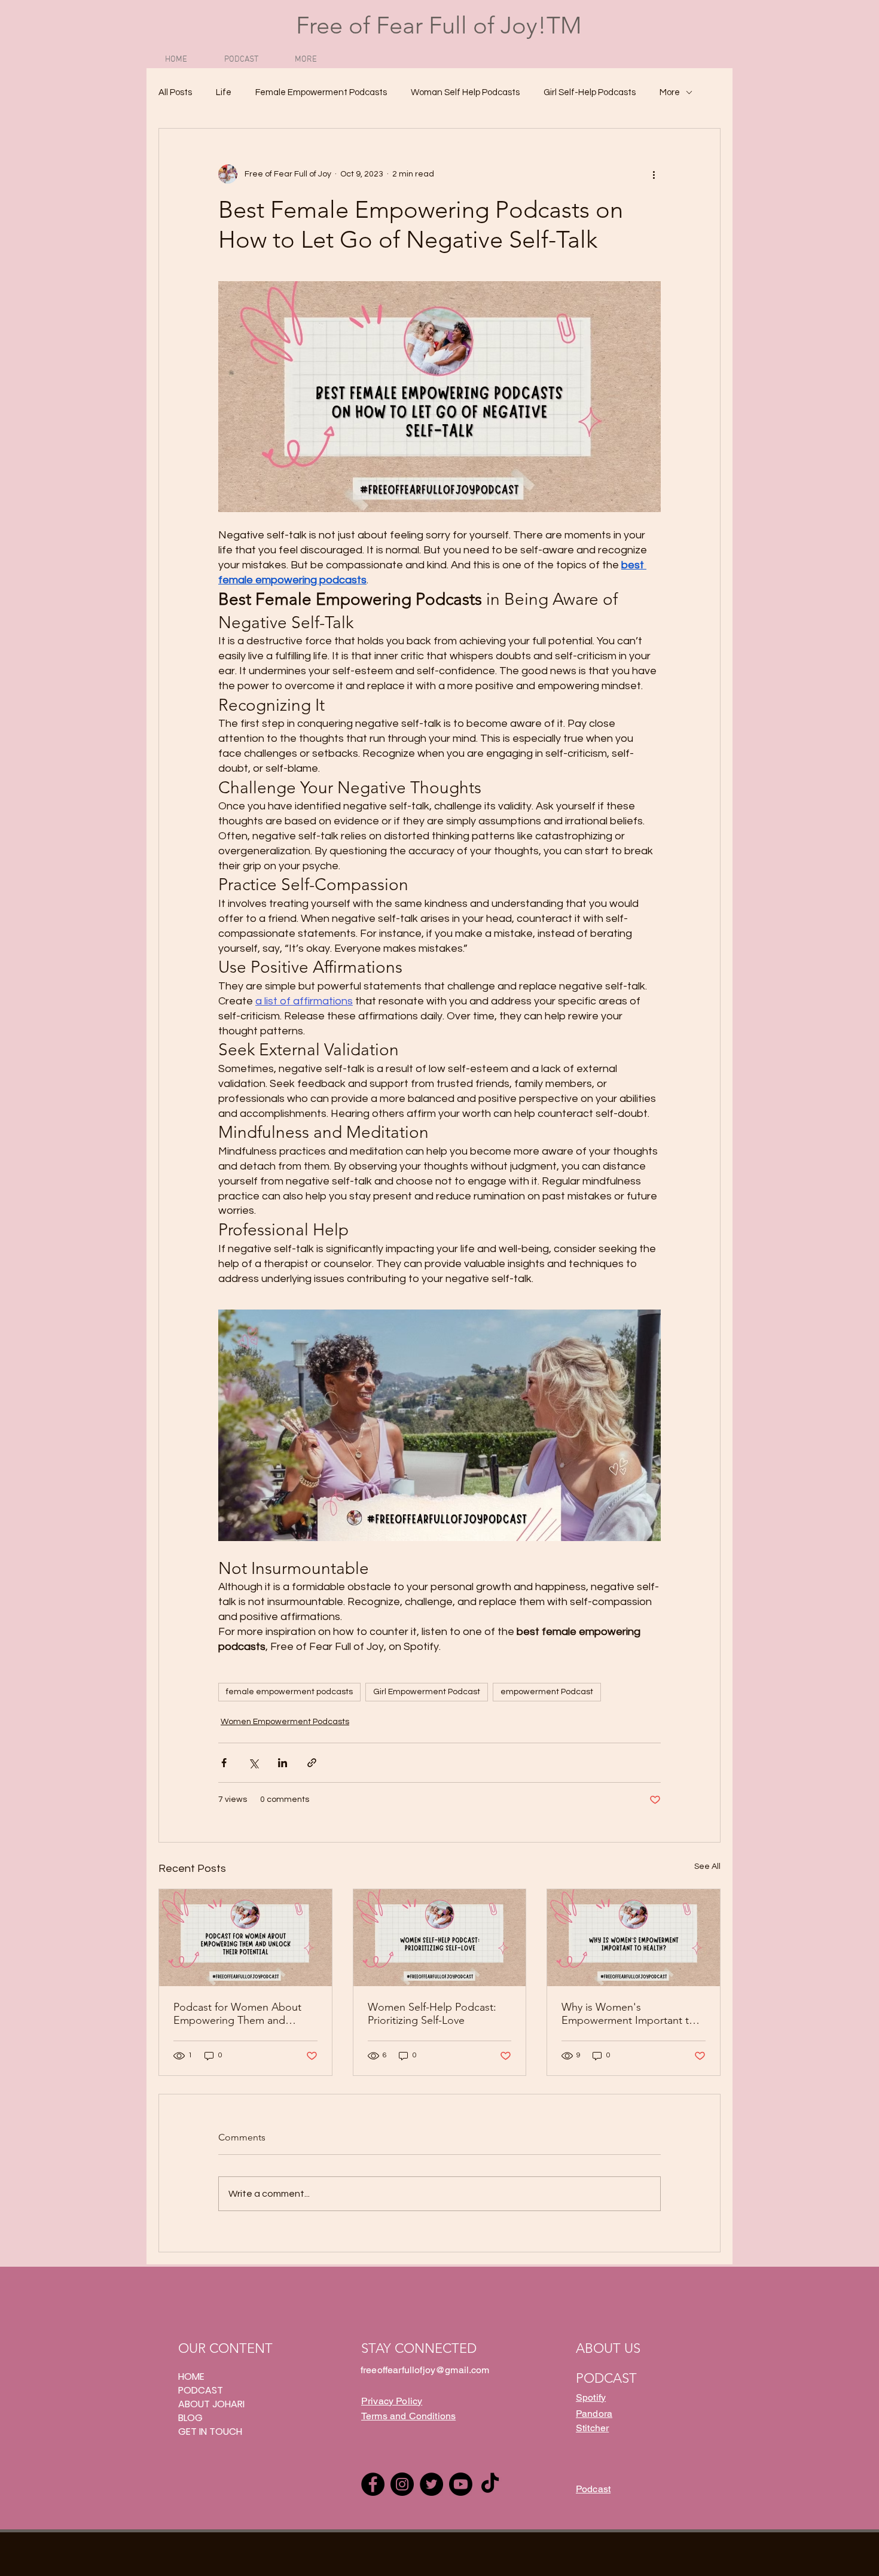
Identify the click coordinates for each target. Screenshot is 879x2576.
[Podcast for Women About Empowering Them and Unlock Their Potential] (245, 1938)
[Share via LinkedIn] (283, 1763)
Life (224, 92)
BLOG (190, 2418)
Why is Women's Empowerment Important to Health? (628, 2014)
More (670, 92)
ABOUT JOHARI (211, 2404)
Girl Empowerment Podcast (427, 1692)
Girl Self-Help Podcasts (590, 92)
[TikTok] (490, 2484)
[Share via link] (312, 1763)
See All (707, 1866)
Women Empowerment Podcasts (285, 1722)
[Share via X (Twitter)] (253, 1763)
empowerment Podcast (547, 1692)
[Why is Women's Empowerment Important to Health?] (634, 1938)
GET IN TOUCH (210, 2432)
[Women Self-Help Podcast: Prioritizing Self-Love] (440, 1938)
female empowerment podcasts (289, 1692)
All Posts (175, 92)
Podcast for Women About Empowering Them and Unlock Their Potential (237, 2014)
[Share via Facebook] (224, 1763)
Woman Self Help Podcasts (465, 92)
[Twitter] (431, 2484)
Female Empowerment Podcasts (321, 92)
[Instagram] (402, 2484)
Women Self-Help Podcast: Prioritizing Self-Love (432, 2014)
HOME (191, 2376)
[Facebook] (373, 2484)
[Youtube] (461, 2484)
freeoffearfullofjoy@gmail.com (425, 2370)
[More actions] (654, 174)
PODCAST (201, 2390)
